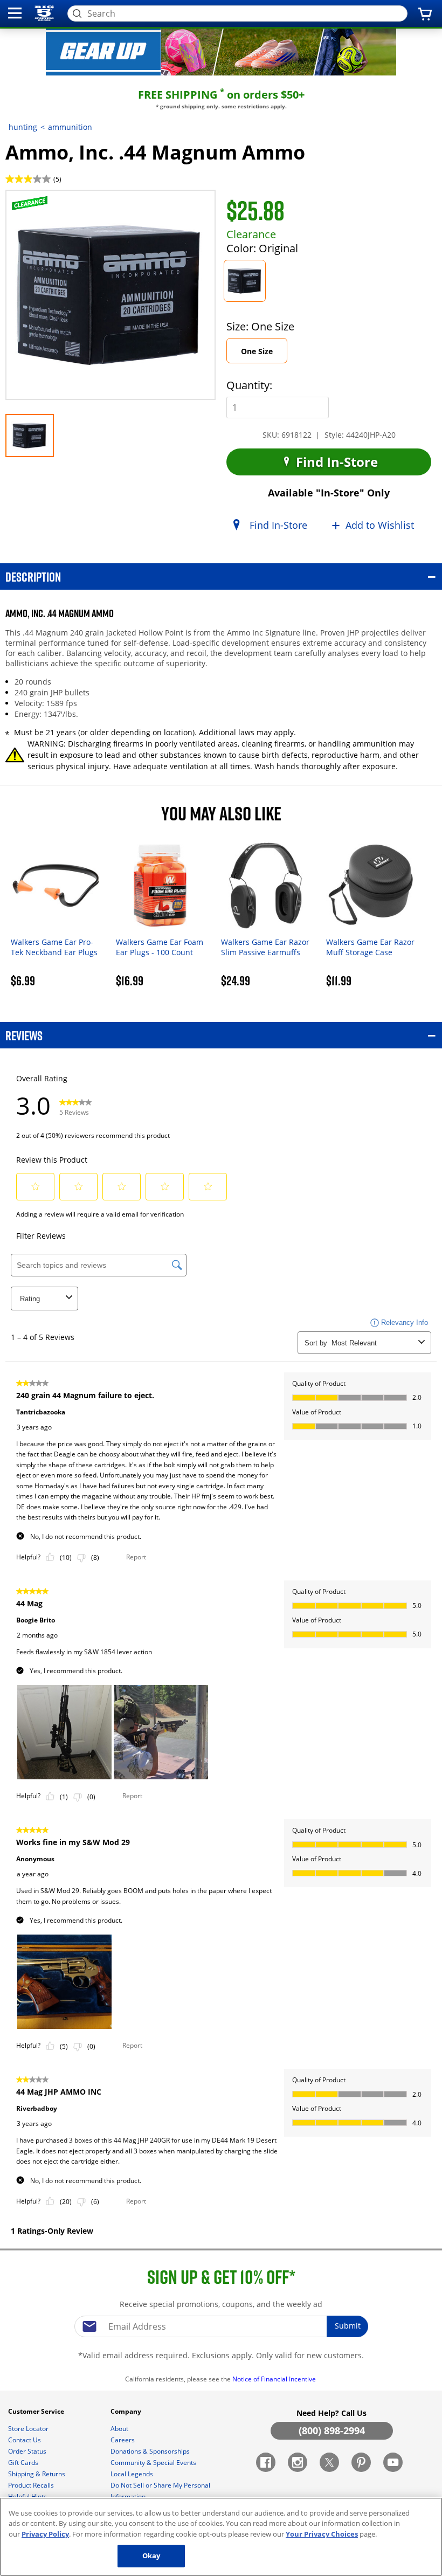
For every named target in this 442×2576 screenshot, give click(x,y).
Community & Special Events (154, 2463)
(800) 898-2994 (332, 2430)
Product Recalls (32, 2485)
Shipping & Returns (37, 2474)
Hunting (23, 127)
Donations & (150, 2451)
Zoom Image (43, 206)
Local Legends (133, 2474)
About (120, 2429)
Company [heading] (127, 2411)
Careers (123, 2440)
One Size (264, 354)
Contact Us (25, 2440)
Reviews (24, 1035)
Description (33, 576)
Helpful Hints (28, 2496)
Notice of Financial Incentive (275, 2379)
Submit (348, 2326)
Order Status (28, 2451)
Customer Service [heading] (37, 2411)
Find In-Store (335, 462)
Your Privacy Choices (322, 2534)
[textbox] (221, 2326)
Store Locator (29, 2429)
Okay (151, 2556)
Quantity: (249, 385)
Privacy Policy (45, 2534)
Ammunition (70, 127)
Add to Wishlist (380, 525)
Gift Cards (24, 2463)
